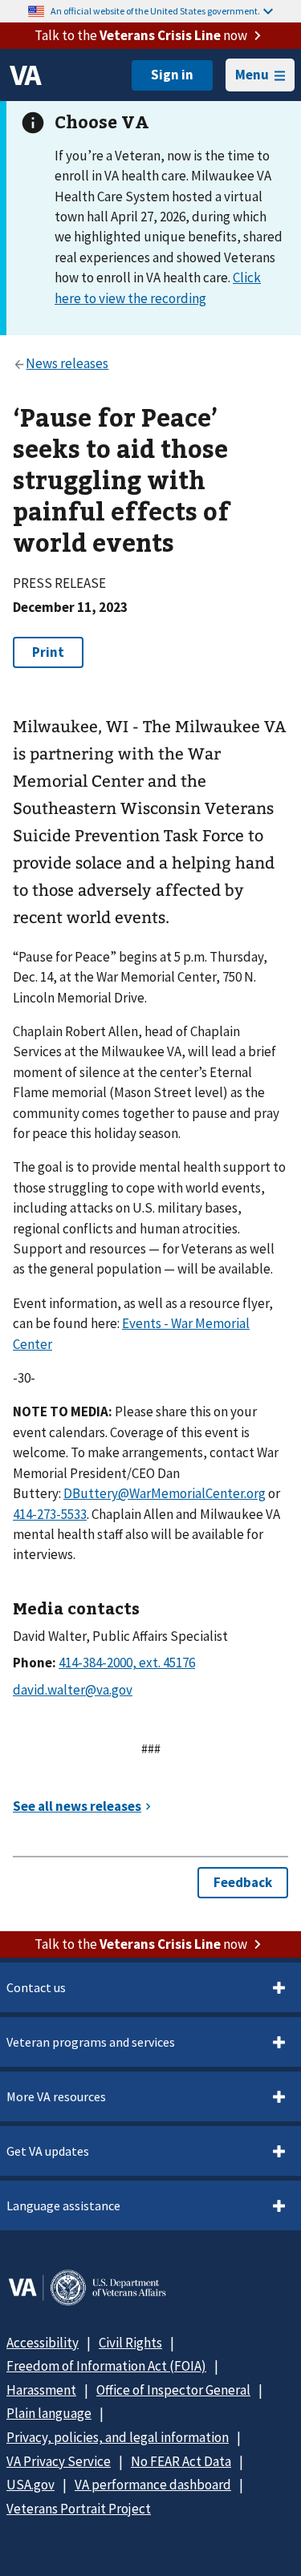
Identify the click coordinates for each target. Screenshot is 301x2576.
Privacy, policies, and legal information (118, 2437)
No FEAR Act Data (181, 2461)
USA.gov (31, 2485)
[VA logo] (26, 75)
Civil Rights (130, 2343)
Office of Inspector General (173, 2390)
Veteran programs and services (91, 2042)
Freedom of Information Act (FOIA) (106, 2366)
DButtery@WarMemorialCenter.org (165, 1493)
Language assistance (63, 2205)
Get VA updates (48, 2151)
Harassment (41, 2390)
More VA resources (56, 2096)
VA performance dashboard (153, 2485)
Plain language (49, 2413)
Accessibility (43, 2343)
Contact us (36, 1987)
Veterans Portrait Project (79, 2509)
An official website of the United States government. (155, 11)
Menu (252, 75)
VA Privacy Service (59, 2461)
